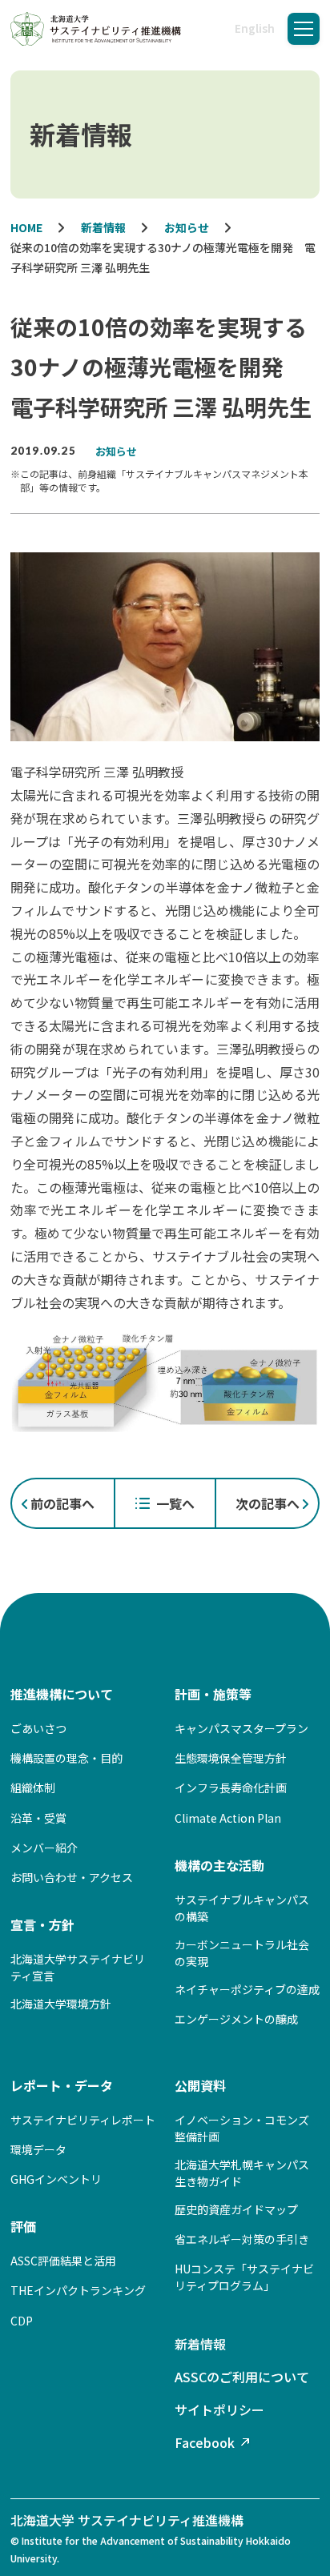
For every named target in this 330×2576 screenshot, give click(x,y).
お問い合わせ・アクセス (72, 1877)
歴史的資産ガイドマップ (236, 2209)
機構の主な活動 (219, 1865)
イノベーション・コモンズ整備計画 (242, 2128)
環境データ (38, 2149)
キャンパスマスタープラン (241, 1728)
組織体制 (33, 1788)
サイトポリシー (219, 2409)
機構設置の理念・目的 (66, 1758)
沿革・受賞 (38, 1818)
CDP (22, 2321)
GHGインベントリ (56, 2179)
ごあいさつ (38, 1728)
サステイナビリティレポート (83, 2120)
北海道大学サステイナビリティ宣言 (78, 1967)
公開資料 (200, 2085)
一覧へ (175, 1503)
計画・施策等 (213, 1694)
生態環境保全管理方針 (231, 1758)
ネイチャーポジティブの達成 (247, 1989)
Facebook (205, 2442)
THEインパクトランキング (78, 2290)
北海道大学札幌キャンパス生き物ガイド (242, 2173)
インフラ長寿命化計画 (231, 1788)
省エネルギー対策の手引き (242, 2239)
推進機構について (62, 1694)
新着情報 (200, 2344)
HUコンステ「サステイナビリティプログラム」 (244, 2277)
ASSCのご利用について (242, 2377)
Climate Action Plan (228, 1818)
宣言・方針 (42, 1924)
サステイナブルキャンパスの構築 (242, 1908)
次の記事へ (268, 1503)
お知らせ (116, 451)
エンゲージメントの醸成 (236, 2019)
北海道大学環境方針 (61, 2004)
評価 (23, 2226)
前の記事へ (62, 1503)
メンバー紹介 (44, 1848)
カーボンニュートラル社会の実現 (242, 1953)
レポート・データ (62, 2085)
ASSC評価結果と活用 (63, 2261)
